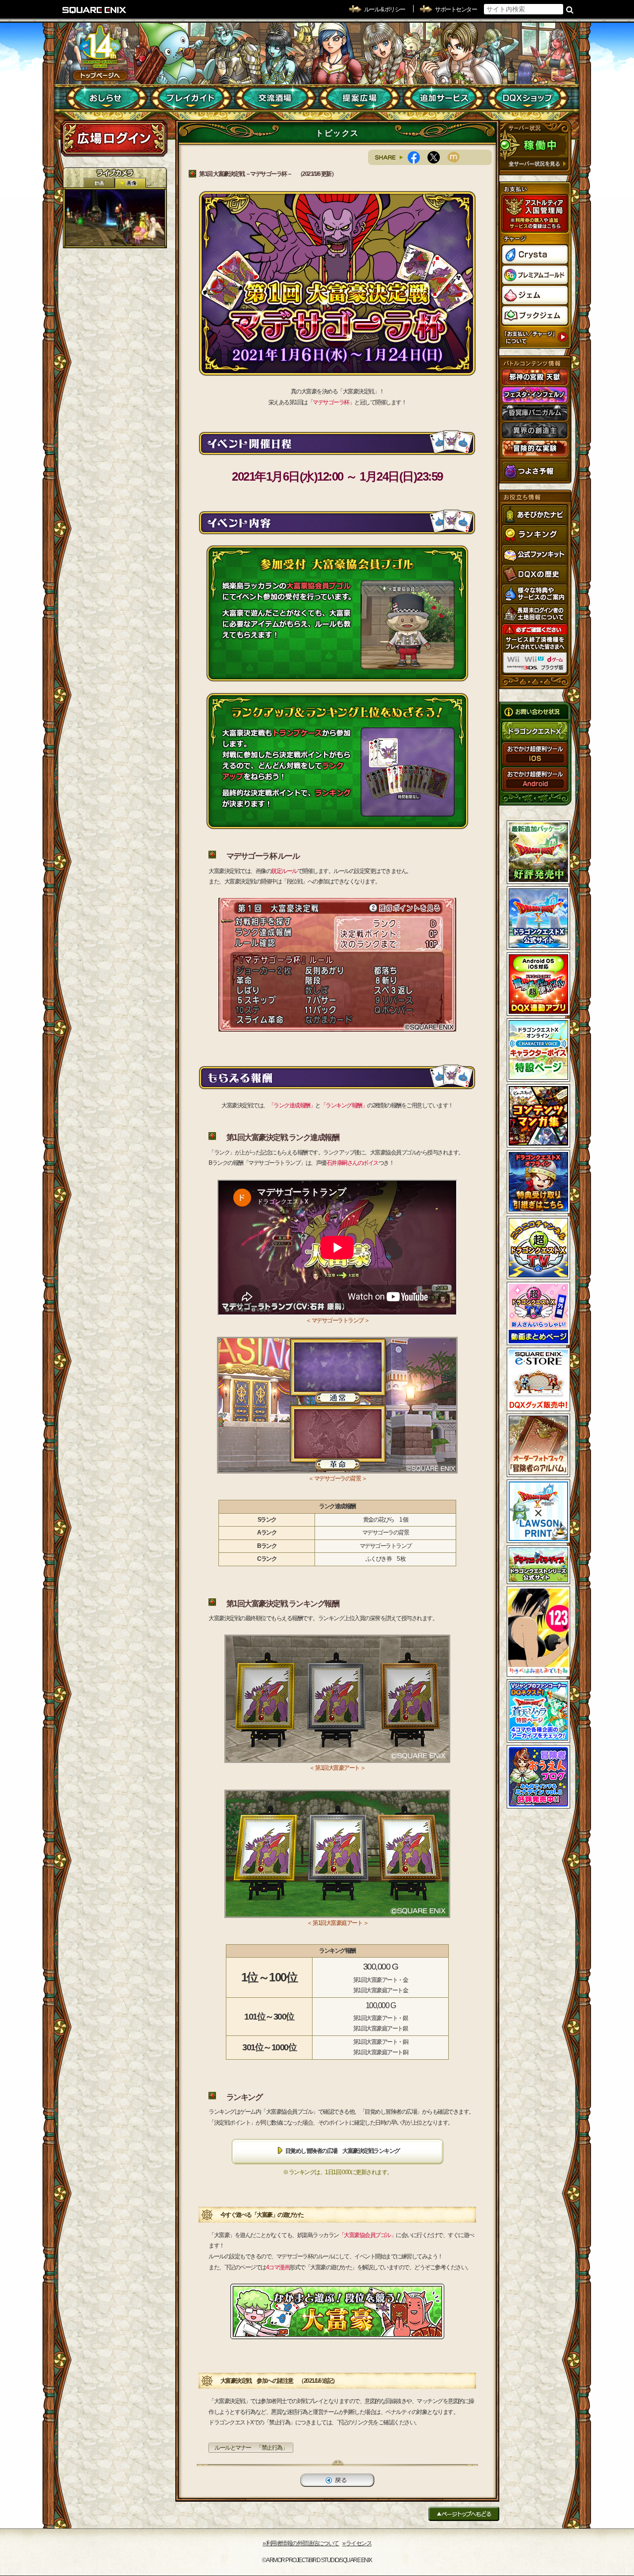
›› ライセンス (357, 2543)
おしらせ (107, 98)
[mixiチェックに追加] (457, 157)
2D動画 (99, 183)
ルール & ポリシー (385, 9)
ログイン (114, 138)
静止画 (130, 183)
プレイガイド (191, 98)
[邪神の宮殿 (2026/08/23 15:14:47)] (115, 218)
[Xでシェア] (437, 157)
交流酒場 (275, 98)
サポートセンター (456, 9)
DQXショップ (528, 98)
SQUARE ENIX (95, 10)
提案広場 (359, 98)
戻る (337, 2480)
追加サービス (444, 98)
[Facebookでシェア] (418, 157)
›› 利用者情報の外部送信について (301, 2543)
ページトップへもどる (464, 2514)
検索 (570, 9)
